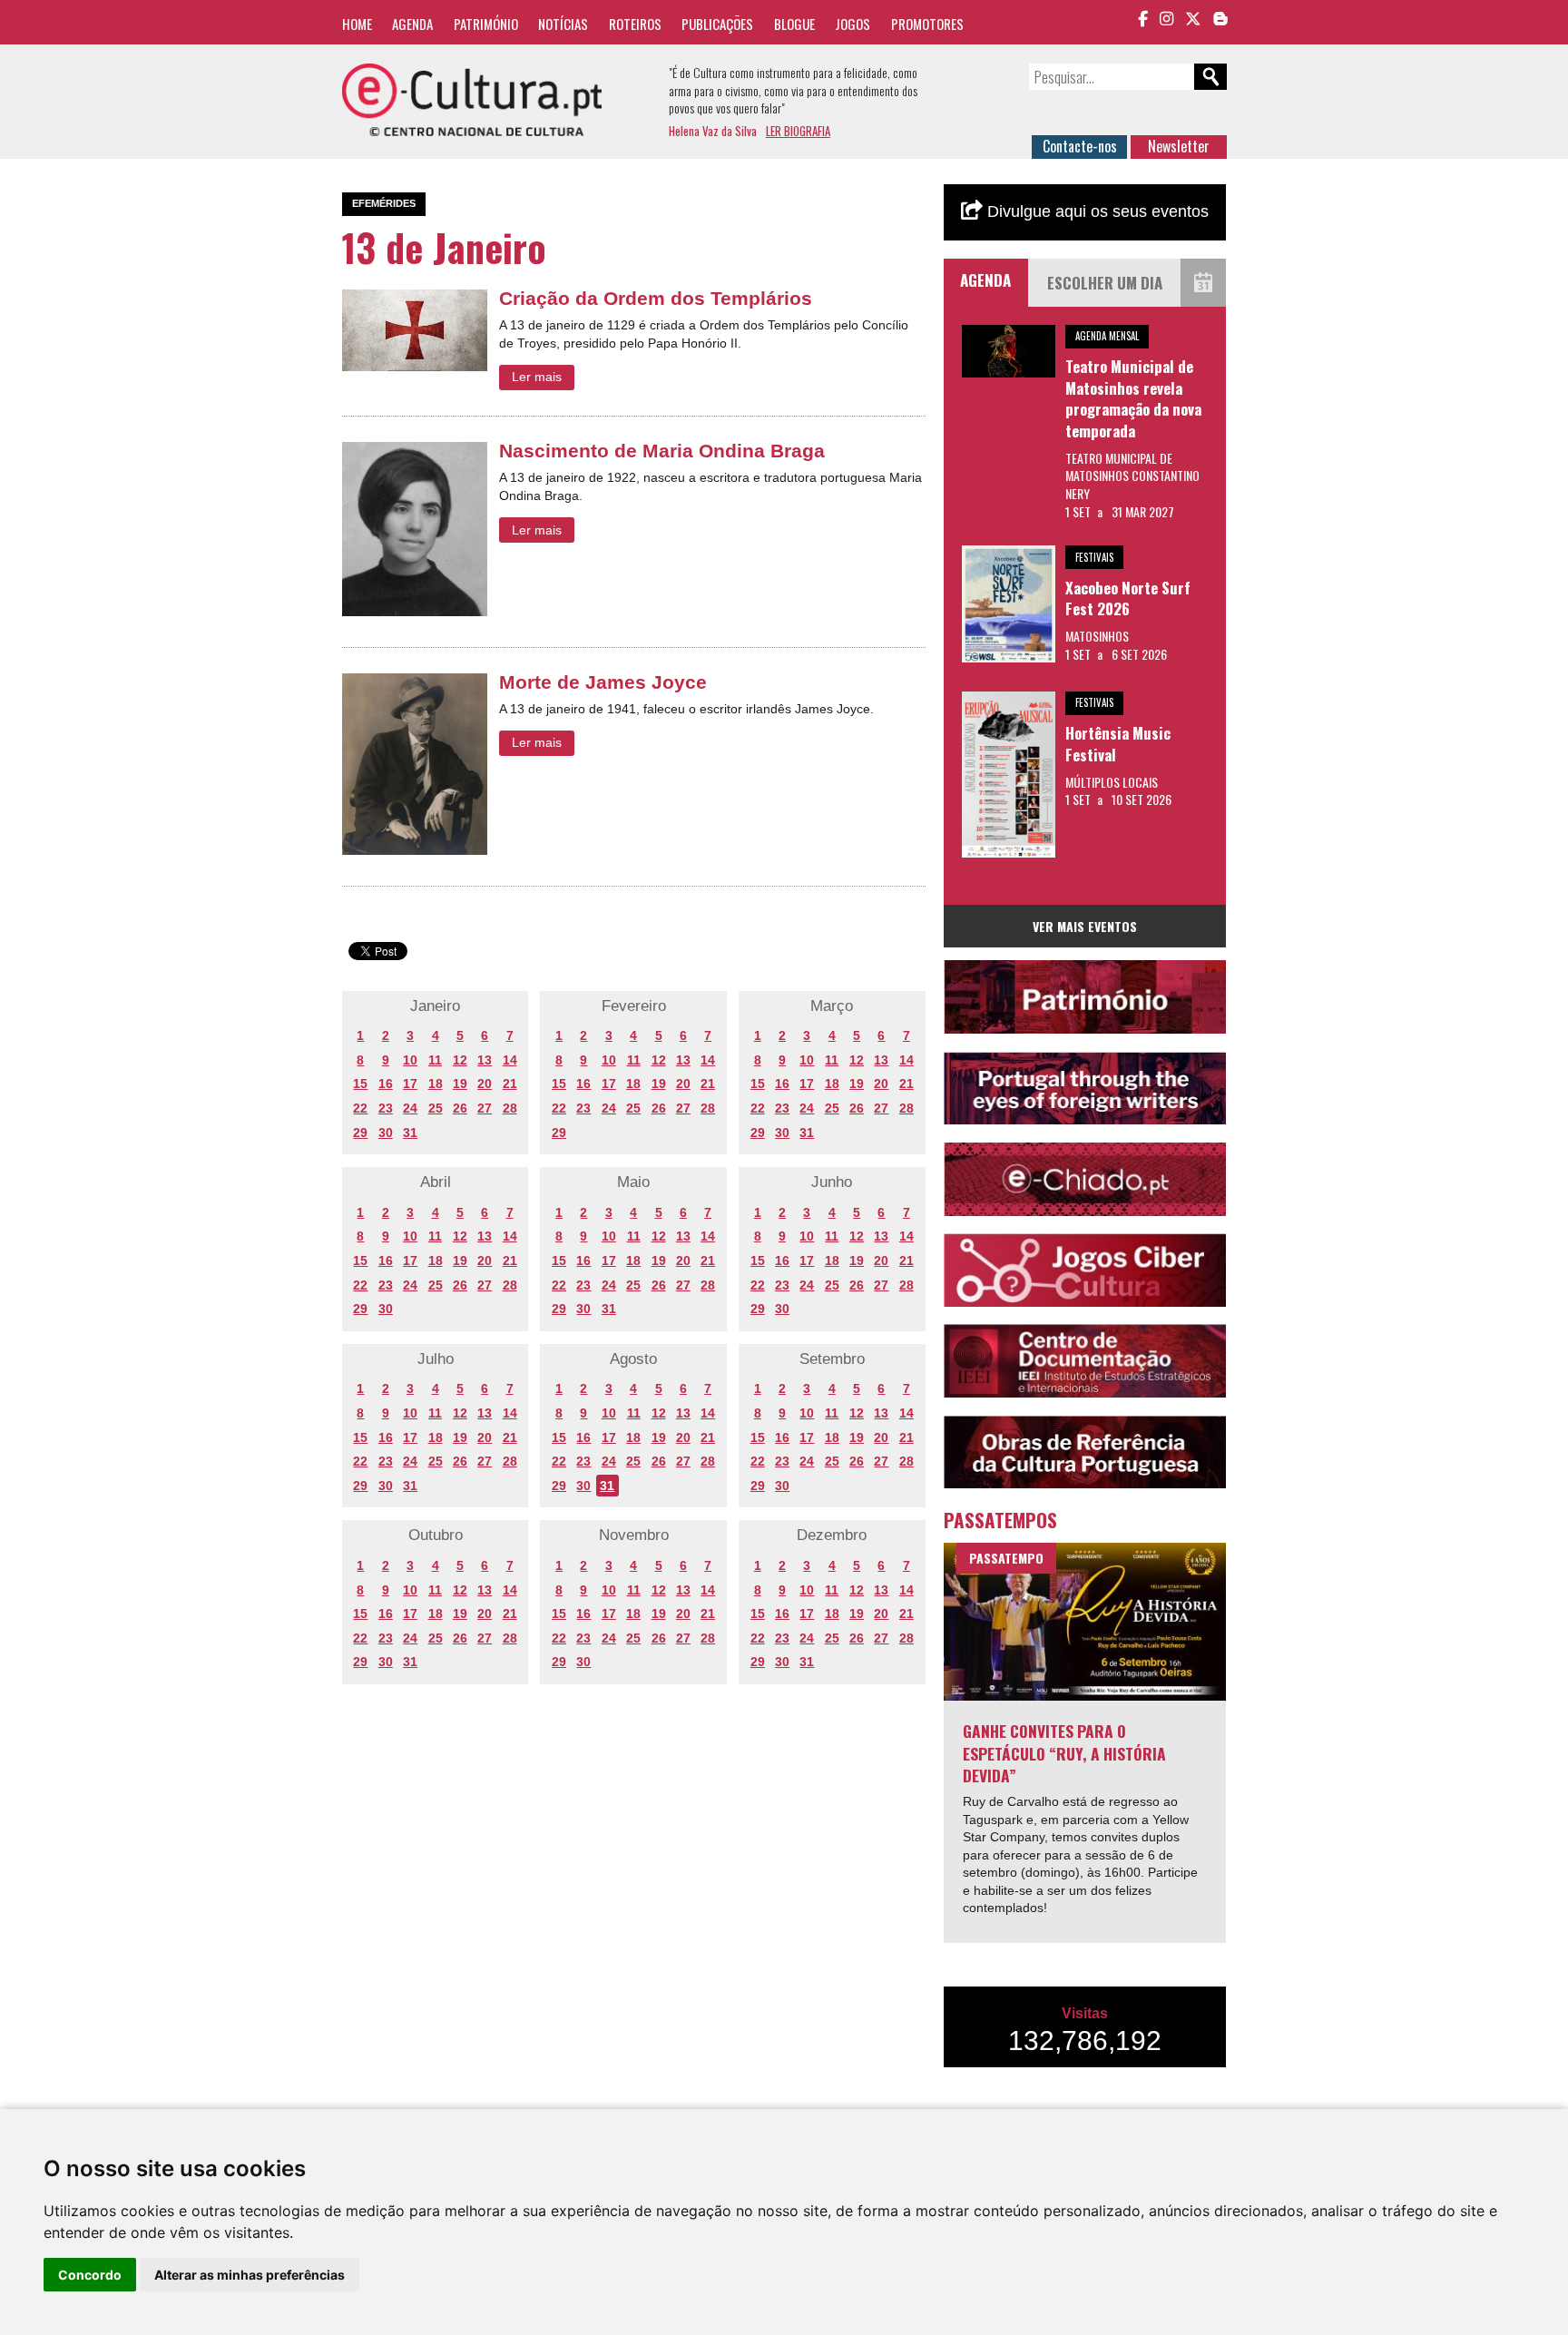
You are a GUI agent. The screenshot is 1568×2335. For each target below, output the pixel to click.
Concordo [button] (90, 2275)
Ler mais (537, 377)
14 (510, 1060)
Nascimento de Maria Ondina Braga (662, 451)
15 (360, 1084)
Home (357, 24)
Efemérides (384, 203)
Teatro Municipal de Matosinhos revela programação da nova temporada (1133, 398)
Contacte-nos (1080, 146)
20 (485, 1084)
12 (460, 1060)
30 (386, 1133)
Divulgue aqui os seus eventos (1096, 211)
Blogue (794, 24)
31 (410, 1133)
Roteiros (635, 24)
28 (510, 1108)
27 (485, 1108)
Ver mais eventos (1085, 926)
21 (510, 1084)
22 (360, 1108)
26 (460, 1108)
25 (436, 1108)
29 (360, 1133)
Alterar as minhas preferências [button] (250, 2275)
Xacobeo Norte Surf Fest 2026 (1128, 598)
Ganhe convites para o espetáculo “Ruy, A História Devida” (1064, 1753)
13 (485, 1060)
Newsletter (1179, 146)
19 (460, 1084)
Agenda (412, 24)
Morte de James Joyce (603, 682)
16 (386, 1084)
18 (436, 1084)
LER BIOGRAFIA (798, 131)
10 (410, 1060)
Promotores (927, 24)
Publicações (717, 24)
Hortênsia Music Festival (1118, 744)
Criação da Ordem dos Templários (656, 298)
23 (386, 1108)
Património (486, 24)
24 (410, 1108)
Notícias (563, 24)
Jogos (853, 24)
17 (410, 1084)
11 (435, 1060)
